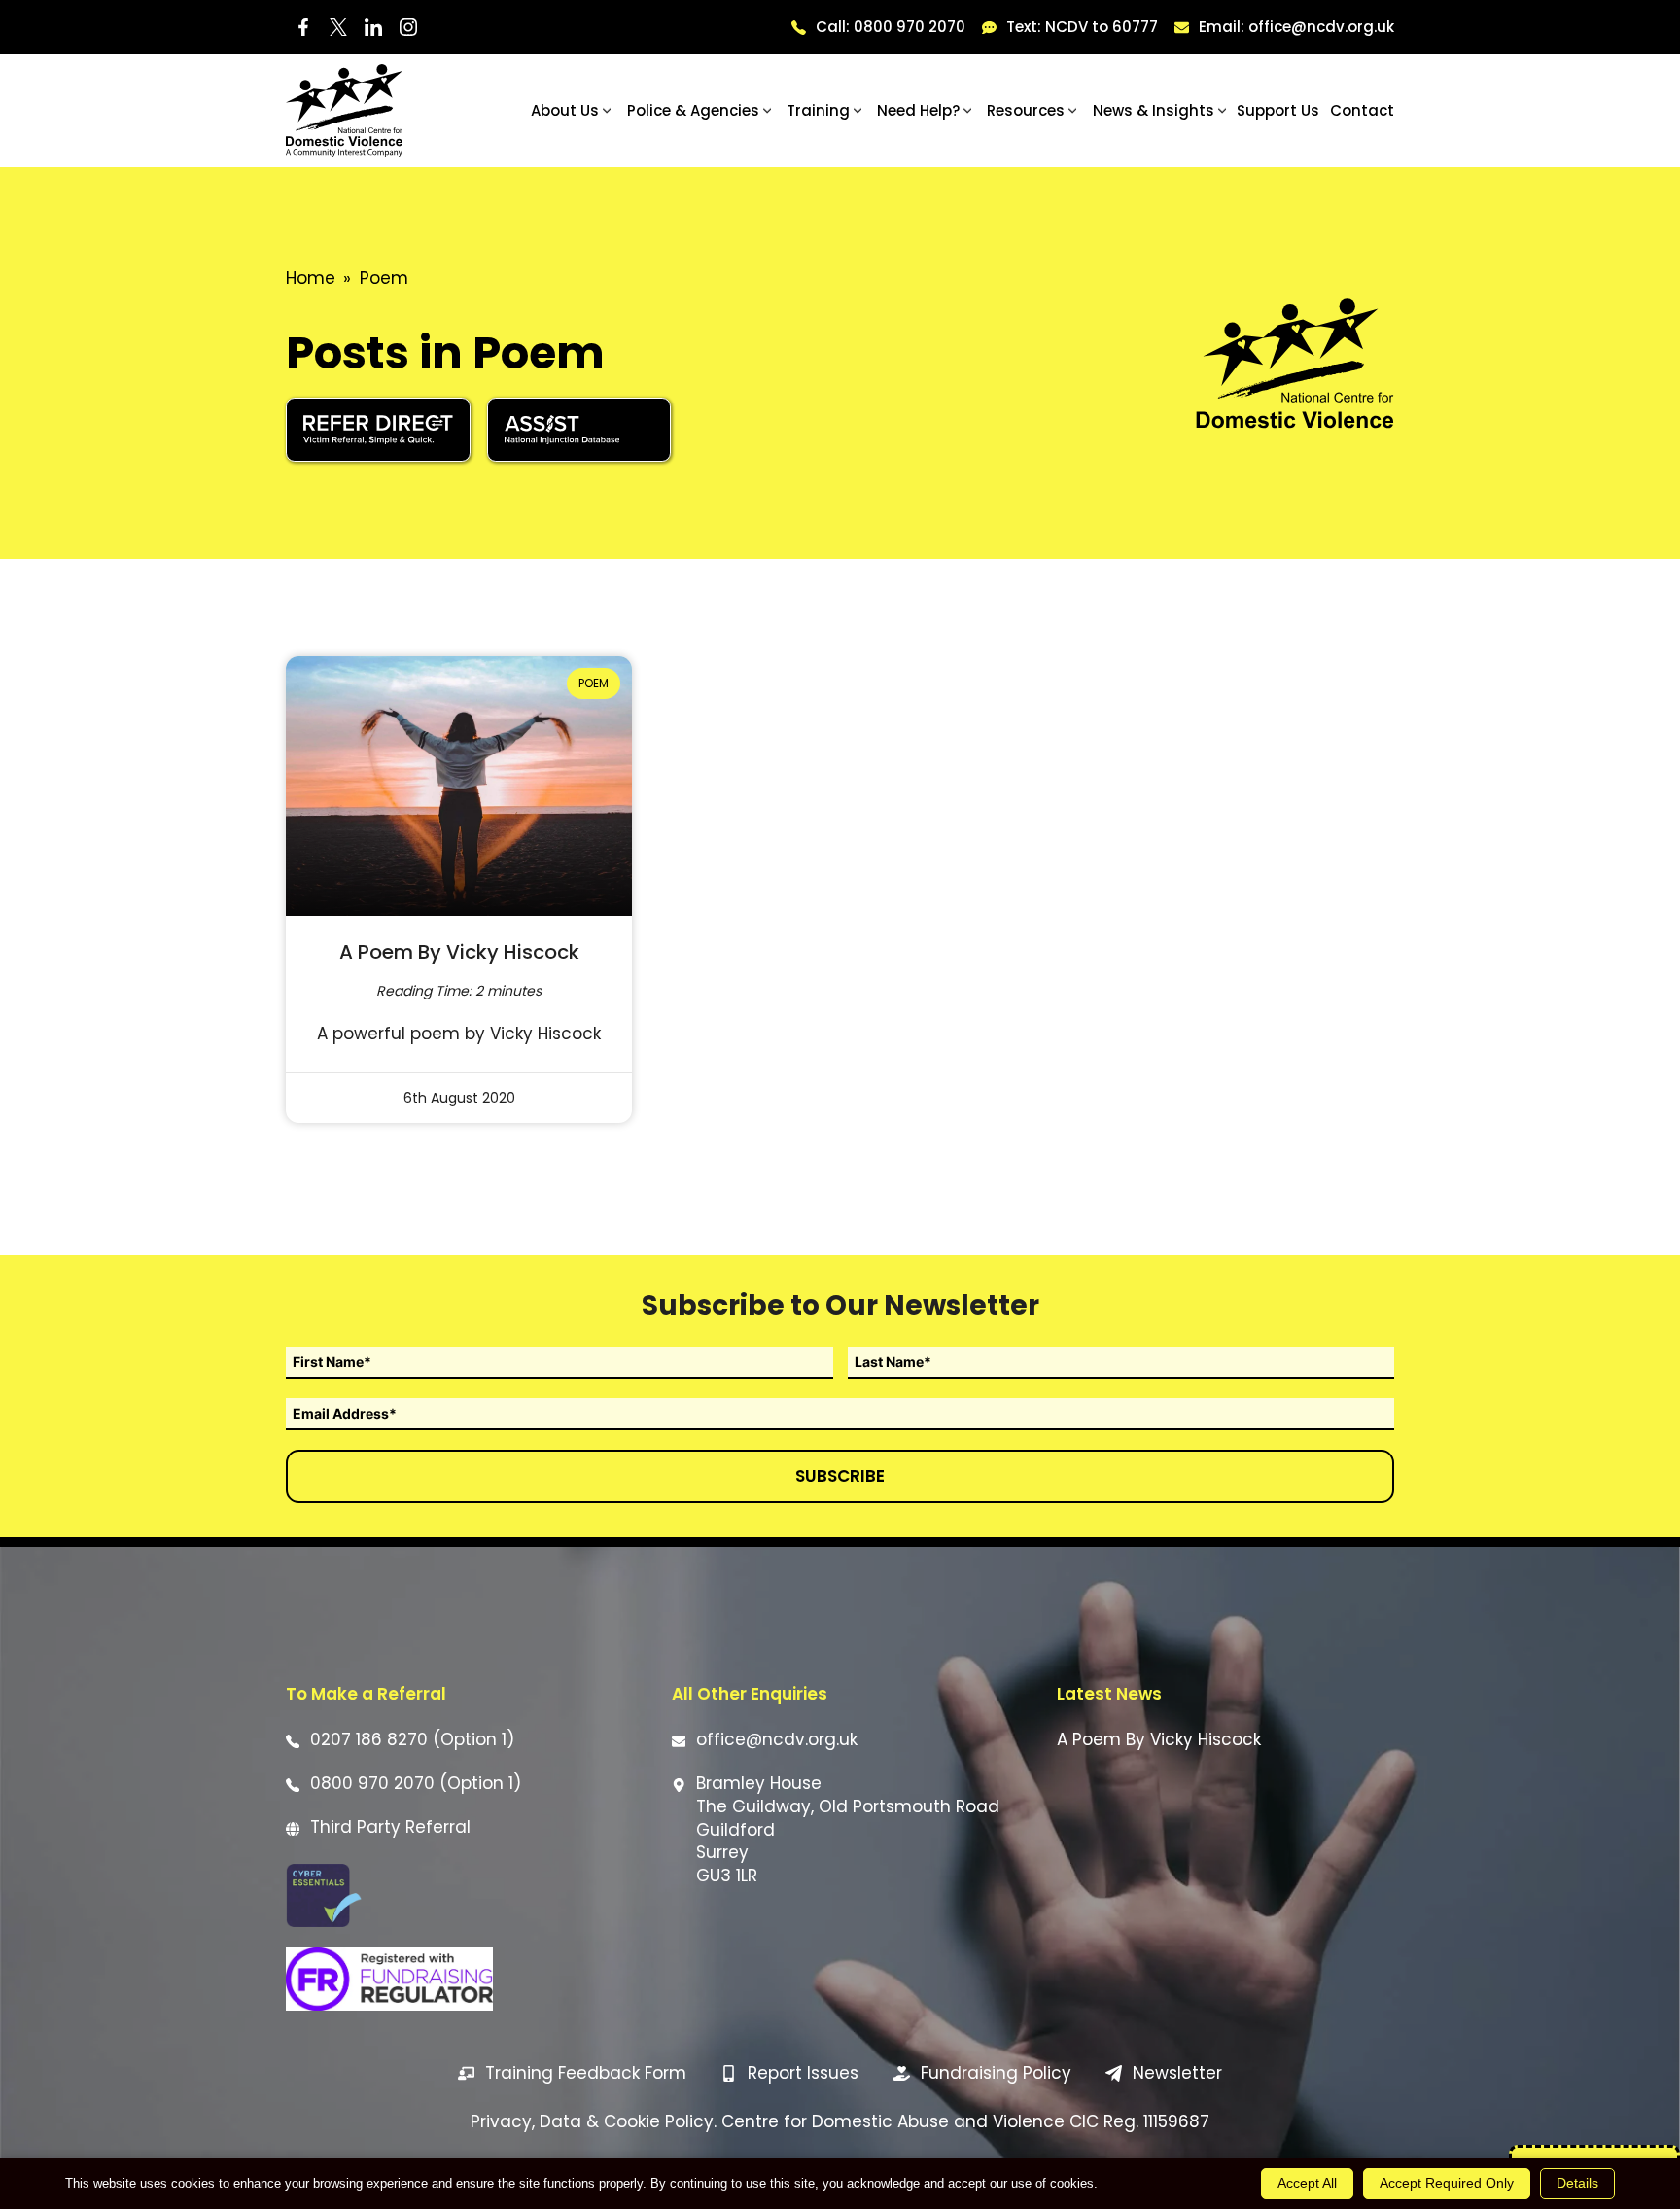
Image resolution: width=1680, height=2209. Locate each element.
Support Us (1278, 110)
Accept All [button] (1307, 2183)
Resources (1026, 110)
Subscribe (840, 1476)
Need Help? (918, 110)
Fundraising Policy (996, 2073)
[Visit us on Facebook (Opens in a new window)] (303, 27)
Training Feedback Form (586, 2073)
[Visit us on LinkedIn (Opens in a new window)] (373, 27)
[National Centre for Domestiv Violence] (344, 110)
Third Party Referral (390, 1827)
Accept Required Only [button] (1447, 2183)
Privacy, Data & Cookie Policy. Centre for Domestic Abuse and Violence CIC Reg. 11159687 (840, 2121)
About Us (565, 110)
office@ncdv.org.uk (777, 1740)
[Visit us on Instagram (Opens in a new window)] (408, 27)
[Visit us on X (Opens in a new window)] (338, 27)
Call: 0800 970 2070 (891, 27)
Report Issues (803, 2073)
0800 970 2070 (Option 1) (416, 1784)
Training (818, 110)
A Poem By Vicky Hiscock (459, 952)
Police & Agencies (693, 110)
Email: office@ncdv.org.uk (1296, 27)
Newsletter (1177, 2073)
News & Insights (1154, 110)
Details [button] (1577, 2183)
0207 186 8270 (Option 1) (412, 1740)
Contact (1362, 110)
